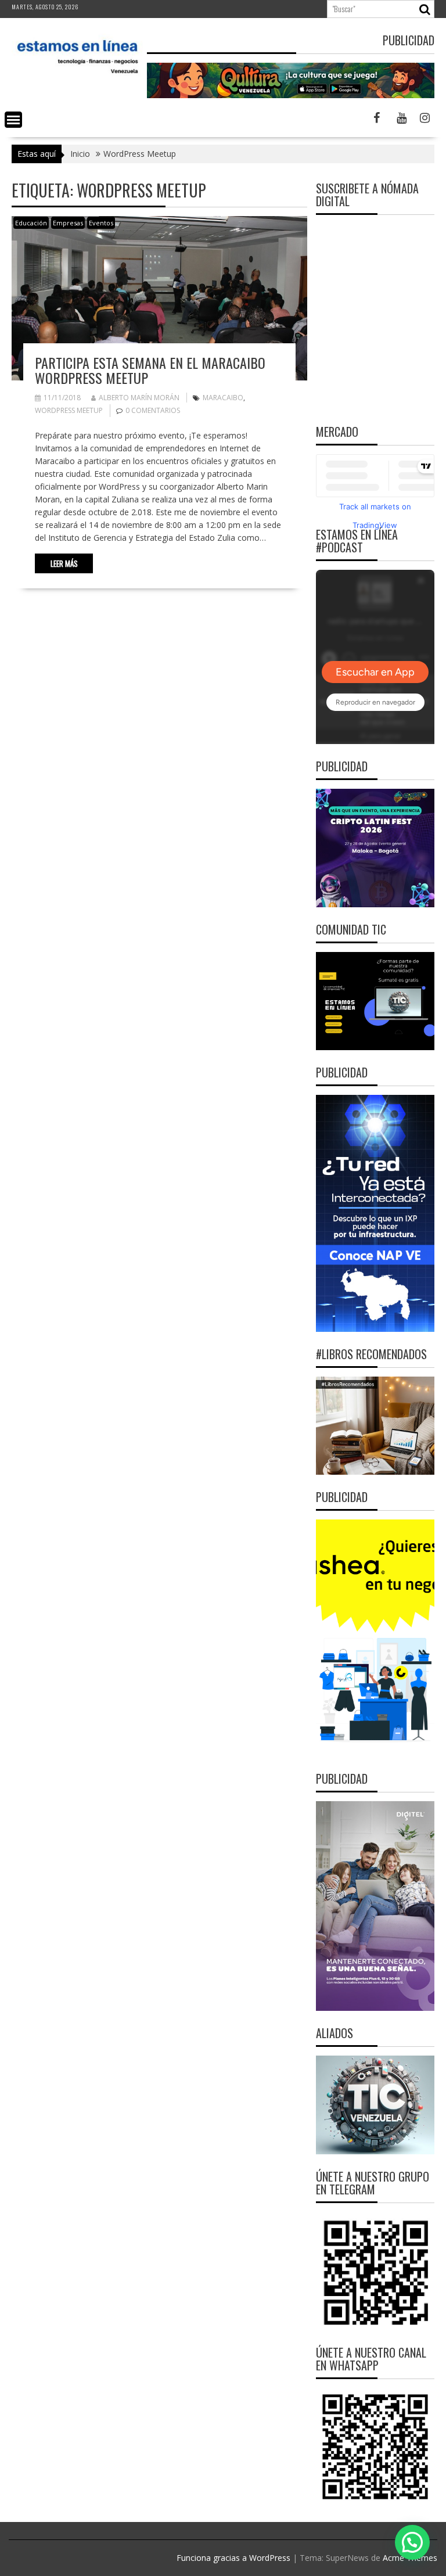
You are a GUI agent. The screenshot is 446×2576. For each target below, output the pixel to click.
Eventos (101, 223)
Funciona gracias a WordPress (233, 2558)
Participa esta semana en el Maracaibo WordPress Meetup (150, 370)
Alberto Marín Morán (139, 398)
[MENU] (13, 120)
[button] (412, 2542)
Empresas (68, 223)
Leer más (64, 563)
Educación (31, 223)
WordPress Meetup (69, 410)
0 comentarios (153, 410)
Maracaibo (223, 398)
